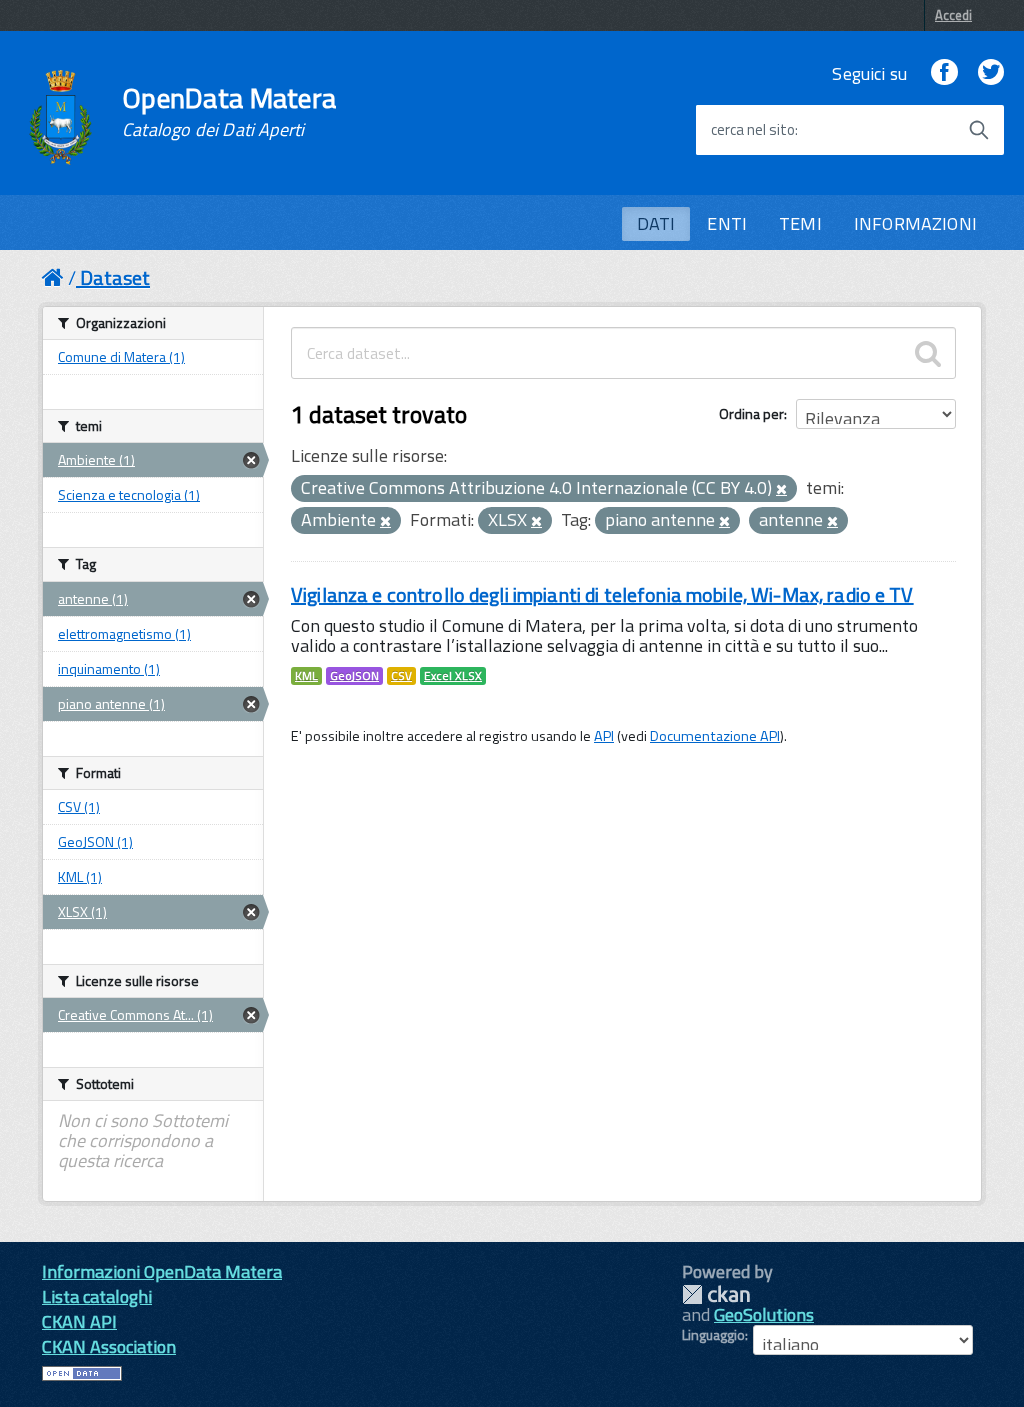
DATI (656, 223)
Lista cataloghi (97, 1296)
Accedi (953, 15)
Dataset (115, 277)
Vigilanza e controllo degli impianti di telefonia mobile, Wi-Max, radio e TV (602, 594)
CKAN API (79, 1321)
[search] (928, 353)
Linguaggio (713, 1335)
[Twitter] (991, 73)
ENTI (727, 223)
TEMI (800, 223)
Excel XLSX (453, 676)
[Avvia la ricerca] (979, 130)
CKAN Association (109, 1346)
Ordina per (751, 413)
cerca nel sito (753, 130)
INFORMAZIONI (915, 223)
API (604, 736)
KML (306, 676)
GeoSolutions (764, 1314)
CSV (401, 676)
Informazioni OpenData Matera (162, 1271)
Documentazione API (715, 736)
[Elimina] (781, 490)
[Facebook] (944, 73)
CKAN (716, 1294)
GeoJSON (354, 676)
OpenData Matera (229, 112)
